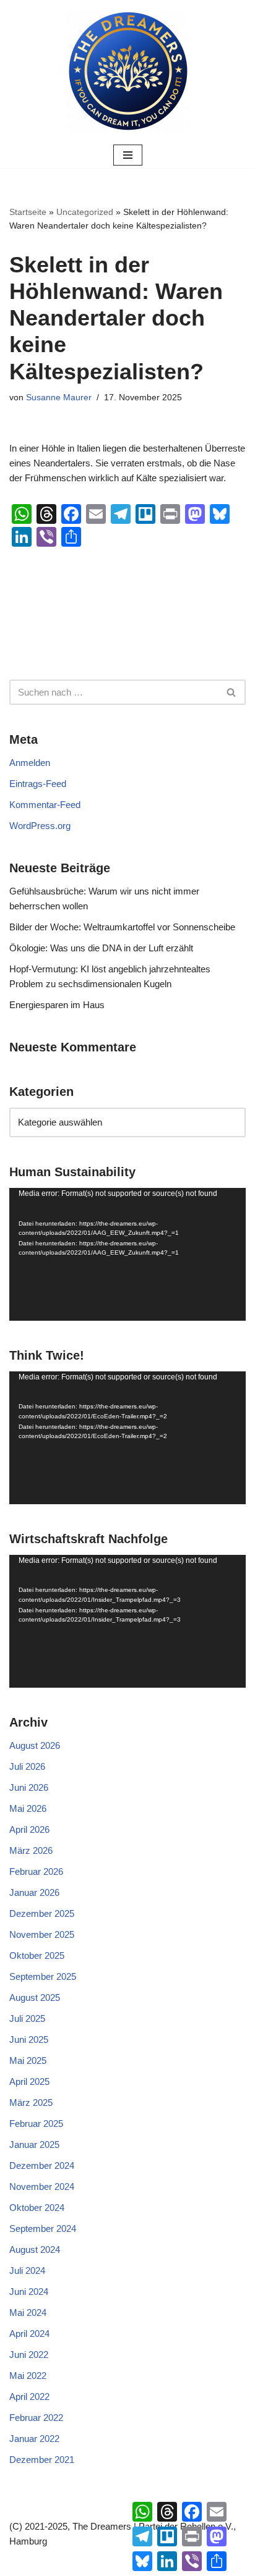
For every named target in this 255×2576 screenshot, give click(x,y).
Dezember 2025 (42, 1913)
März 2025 (31, 2102)
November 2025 (42, 1934)
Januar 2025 (34, 2145)
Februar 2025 (36, 2124)
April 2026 (29, 1829)
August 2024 (35, 2250)
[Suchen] (232, 692)
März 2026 (31, 1850)
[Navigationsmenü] (128, 155)
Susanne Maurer (59, 398)
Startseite (28, 212)
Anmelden (30, 763)
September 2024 (43, 2229)
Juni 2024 (29, 2292)
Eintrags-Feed (38, 784)
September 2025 (43, 1976)
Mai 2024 (28, 2313)
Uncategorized (85, 212)
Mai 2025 (28, 2060)
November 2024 (42, 2187)
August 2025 (35, 1997)
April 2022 (29, 2397)
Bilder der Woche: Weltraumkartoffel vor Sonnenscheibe (122, 927)
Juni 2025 (29, 2039)
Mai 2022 (28, 2376)
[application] (127, 1254)
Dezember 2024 (42, 2166)
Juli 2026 (27, 1766)
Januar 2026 (34, 1892)
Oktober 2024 (37, 2208)
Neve (69, 2563)
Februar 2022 (36, 2418)
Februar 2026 (36, 1871)
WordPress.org (40, 826)
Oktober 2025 (37, 1955)
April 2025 (29, 2081)
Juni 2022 (29, 2355)
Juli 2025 (27, 2018)
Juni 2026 (29, 1787)
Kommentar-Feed (45, 805)
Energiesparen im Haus (57, 1005)
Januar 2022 (34, 2439)
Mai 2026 (28, 1808)
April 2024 (29, 2334)
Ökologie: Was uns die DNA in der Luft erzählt (101, 948)
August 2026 (35, 1745)
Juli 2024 (27, 2271)
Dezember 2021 (42, 2460)
